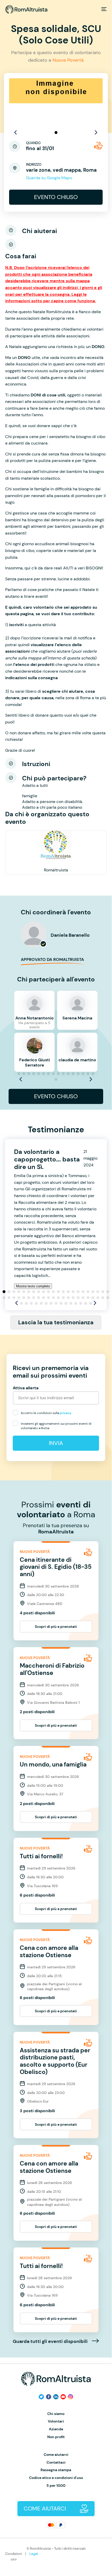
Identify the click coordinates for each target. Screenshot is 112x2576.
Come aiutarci (56, 2455)
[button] (56, 133)
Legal (34, 2554)
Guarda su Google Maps (49, 178)
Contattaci (56, 2462)
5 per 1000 (56, 2486)
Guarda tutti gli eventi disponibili (51, 2342)
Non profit (56, 2437)
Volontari (56, 2421)
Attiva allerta (26, 1388)
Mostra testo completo (33, 1286)
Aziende (56, 2429)
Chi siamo (56, 2414)
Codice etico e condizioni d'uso (56, 2478)
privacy (65, 1413)
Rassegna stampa (56, 2470)
